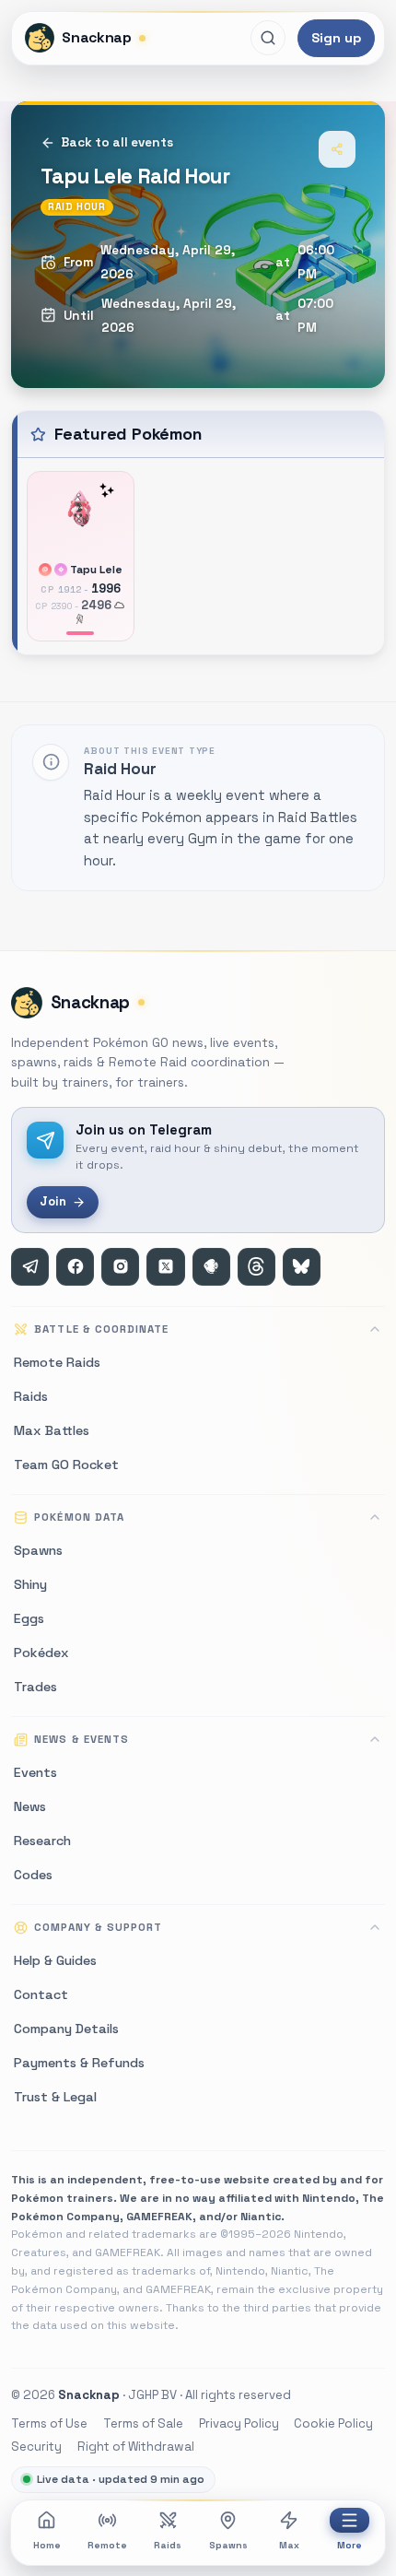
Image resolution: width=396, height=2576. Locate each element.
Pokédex (41, 1653)
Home (47, 2545)
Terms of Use (49, 2423)
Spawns (228, 2545)
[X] (165, 1267)
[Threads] (256, 1267)
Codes (33, 1875)
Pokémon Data (79, 1517)
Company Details (66, 2029)
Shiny (30, 1584)
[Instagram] (120, 1267)
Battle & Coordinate (101, 1329)
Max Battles (52, 1430)
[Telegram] (30, 1267)
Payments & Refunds (79, 2063)
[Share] (337, 149)
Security (36, 2447)
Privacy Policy (239, 2423)
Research (42, 1841)
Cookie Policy (333, 2423)
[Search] (268, 38)
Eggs (29, 1618)
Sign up (336, 38)
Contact (41, 1994)
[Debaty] (211, 1267)
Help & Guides (55, 1960)
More (349, 2545)
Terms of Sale (143, 2423)
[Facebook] (75, 1267)
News (30, 1806)
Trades (35, 1687)
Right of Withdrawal (136, 2447)
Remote (107, 2545)
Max (289, 2545)
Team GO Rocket (66, 1464)
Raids (168, 2545)
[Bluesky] (302, 1267)
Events (35, 1772)
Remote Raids (57, 1362)
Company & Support (98, 1927)
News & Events (81, 1739)
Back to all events (117, 142)
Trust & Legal (55, 2097)
